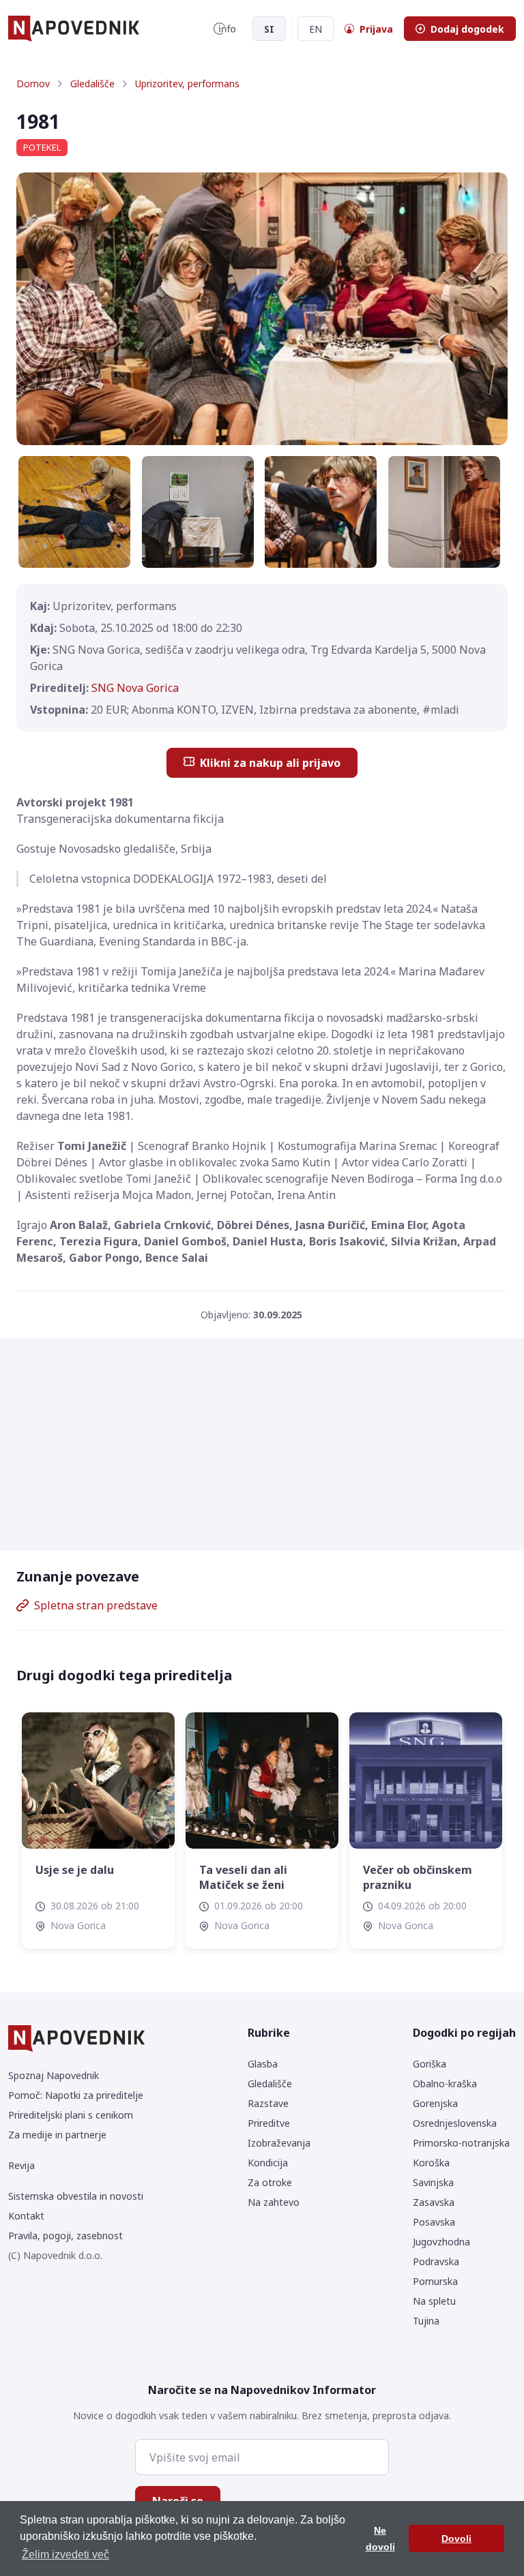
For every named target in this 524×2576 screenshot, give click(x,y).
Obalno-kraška (445, 2083)
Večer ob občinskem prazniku (418, 1877)
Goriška (430, 2064)
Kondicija (268, 2163)
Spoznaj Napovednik (54, 2075)
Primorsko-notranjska (461, 2143)
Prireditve (269, 2123)
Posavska (434, 2222)
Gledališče (92, 84)
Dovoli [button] (456, 2539)
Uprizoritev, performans (187, 84)
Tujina (426, 2321)
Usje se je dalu (75, 1870)
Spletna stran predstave (96, 1605)
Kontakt (26, 2216)
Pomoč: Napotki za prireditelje (76, 2095)
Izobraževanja (279, 2143)
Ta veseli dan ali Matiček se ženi (243, 1877)
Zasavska (434, 2202)
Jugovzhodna (441, 2242)
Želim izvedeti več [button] (65, 2555)
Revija (21, 2165)
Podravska (436, 2261)
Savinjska (433, 2182)
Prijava (376, 29)
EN (316, 29)
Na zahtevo (274, 2202)
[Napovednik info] (224, 29)
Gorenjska (435, 2103)
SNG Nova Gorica (135, 688)
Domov (33, 84)
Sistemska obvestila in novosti (76, 2196)
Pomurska (435, 2281)
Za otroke (270, 2182)
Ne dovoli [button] (380, 2539)
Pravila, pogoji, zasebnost (65, 2236)
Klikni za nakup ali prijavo (270, 763)
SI (269, 29)
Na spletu (434, 2301)
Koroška (431, 2163)
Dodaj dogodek (467, 29)
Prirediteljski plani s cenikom (71, 2115)
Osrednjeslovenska (455, 2123)
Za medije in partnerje (57, 2135)
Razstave (268, 2103)
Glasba (263, 2064)
